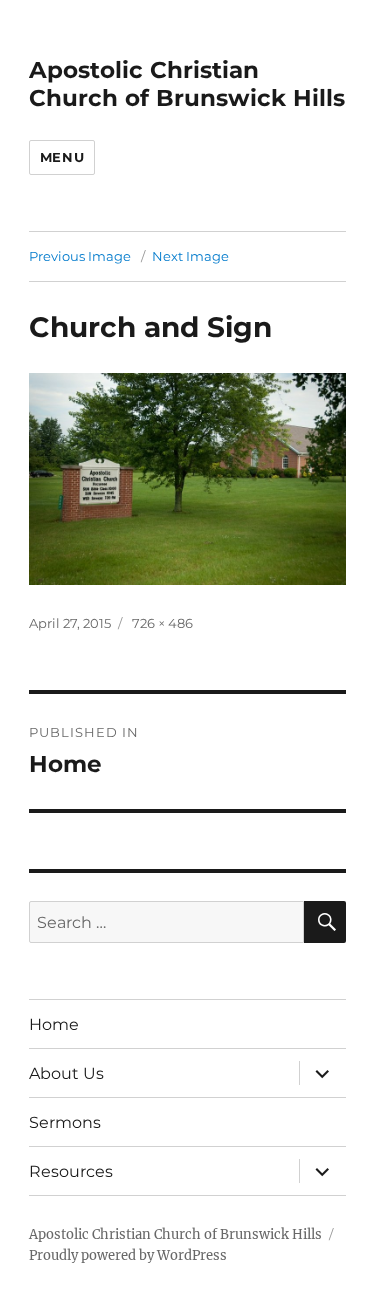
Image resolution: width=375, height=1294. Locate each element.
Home (54, 1024)
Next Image (190, 256)
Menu (62, 157)
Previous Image (80, 256)
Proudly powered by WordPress (128, 1255)
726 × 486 (162, 623)
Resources (71, 1171)
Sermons (65, 1122)
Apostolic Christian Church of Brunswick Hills (187, 84)
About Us (66, 1073)
